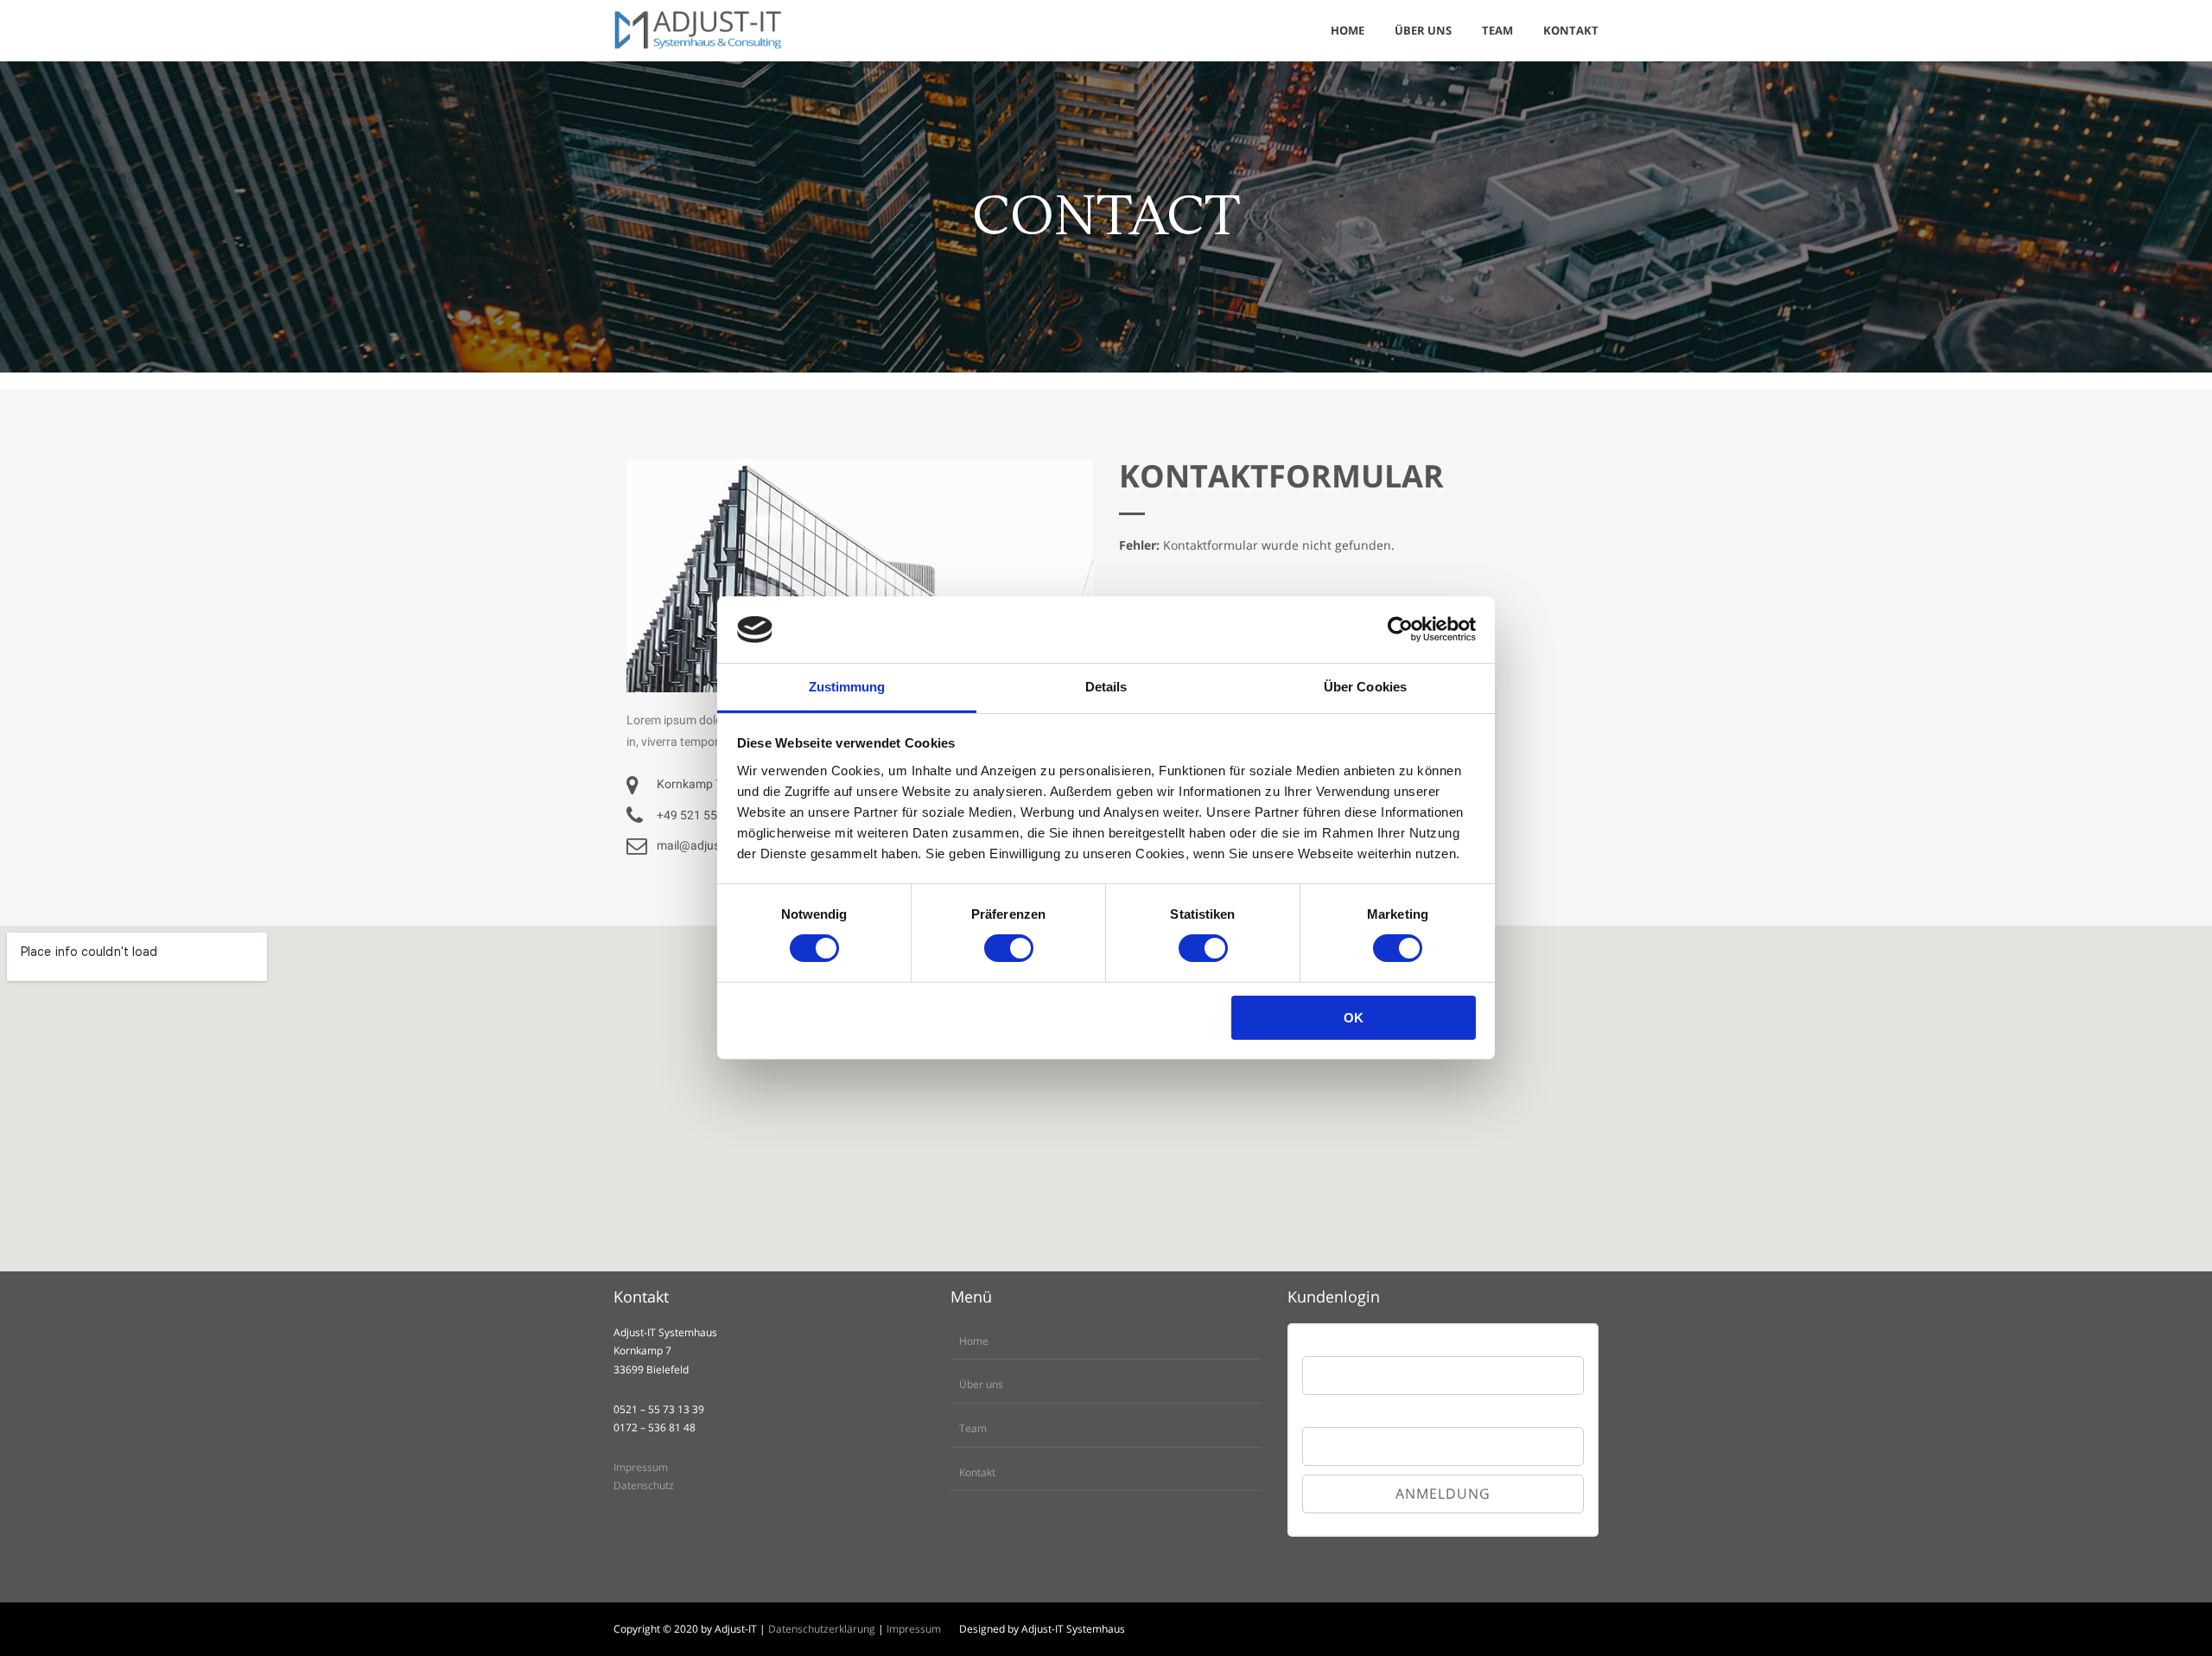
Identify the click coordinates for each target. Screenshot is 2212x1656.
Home (974, 1341)
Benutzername (1337, 1347)
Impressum (641, 1467)
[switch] (1009, 948)
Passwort (1324, 1412)
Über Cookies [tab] (1365, 687)
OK (1354, 1018)
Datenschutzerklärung (822, 1629)
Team (973, 1428)
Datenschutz (644, 1485)
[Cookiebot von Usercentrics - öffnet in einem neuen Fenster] (1400, 629)
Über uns (981, 1384)
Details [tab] (1106, 687)
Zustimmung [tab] (847, 687)
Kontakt (977, 1472)
